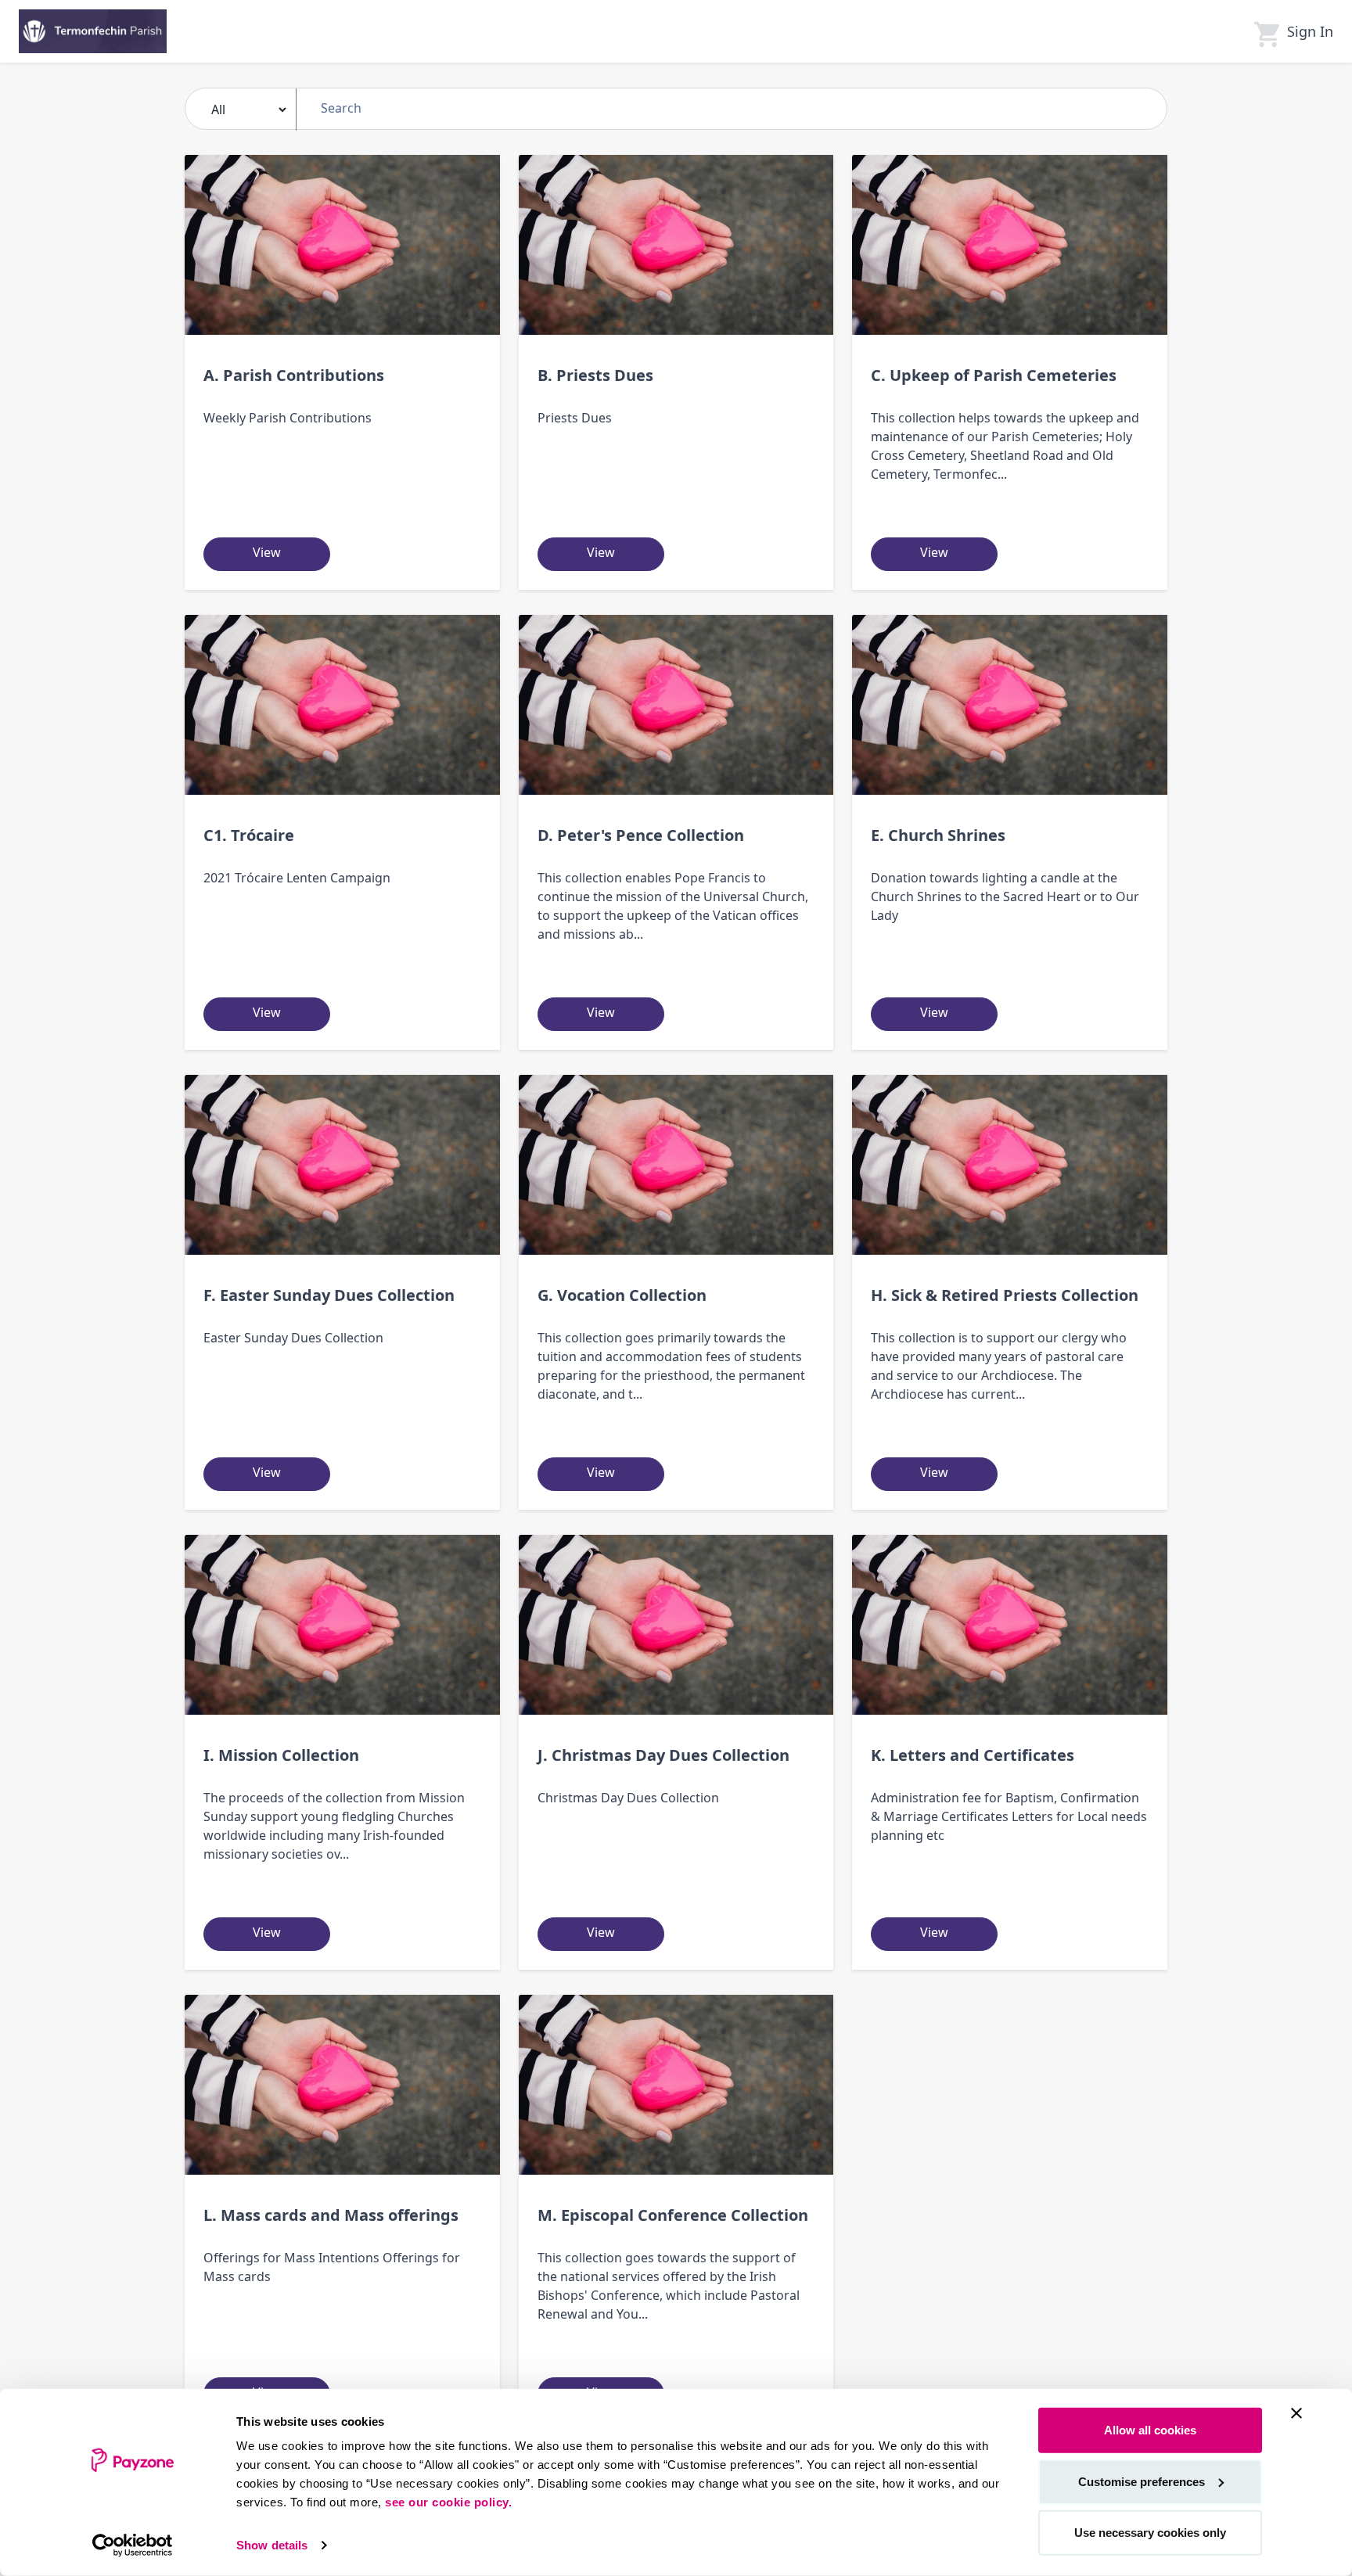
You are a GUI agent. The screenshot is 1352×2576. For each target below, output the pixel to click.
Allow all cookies (1150, 2430)
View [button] (267, 552)
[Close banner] (1296, 2413)
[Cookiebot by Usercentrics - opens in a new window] (133, 2545)
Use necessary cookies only (1150, 2533)
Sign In (1310, 31)
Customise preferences (1142, 2481)
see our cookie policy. (448, 2502)
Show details (272, 2545)
